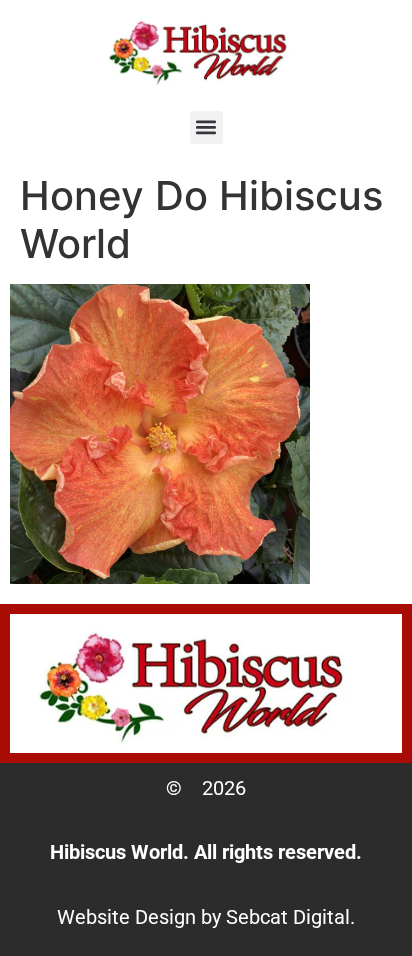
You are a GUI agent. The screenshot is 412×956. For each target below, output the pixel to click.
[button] (206, 127)
